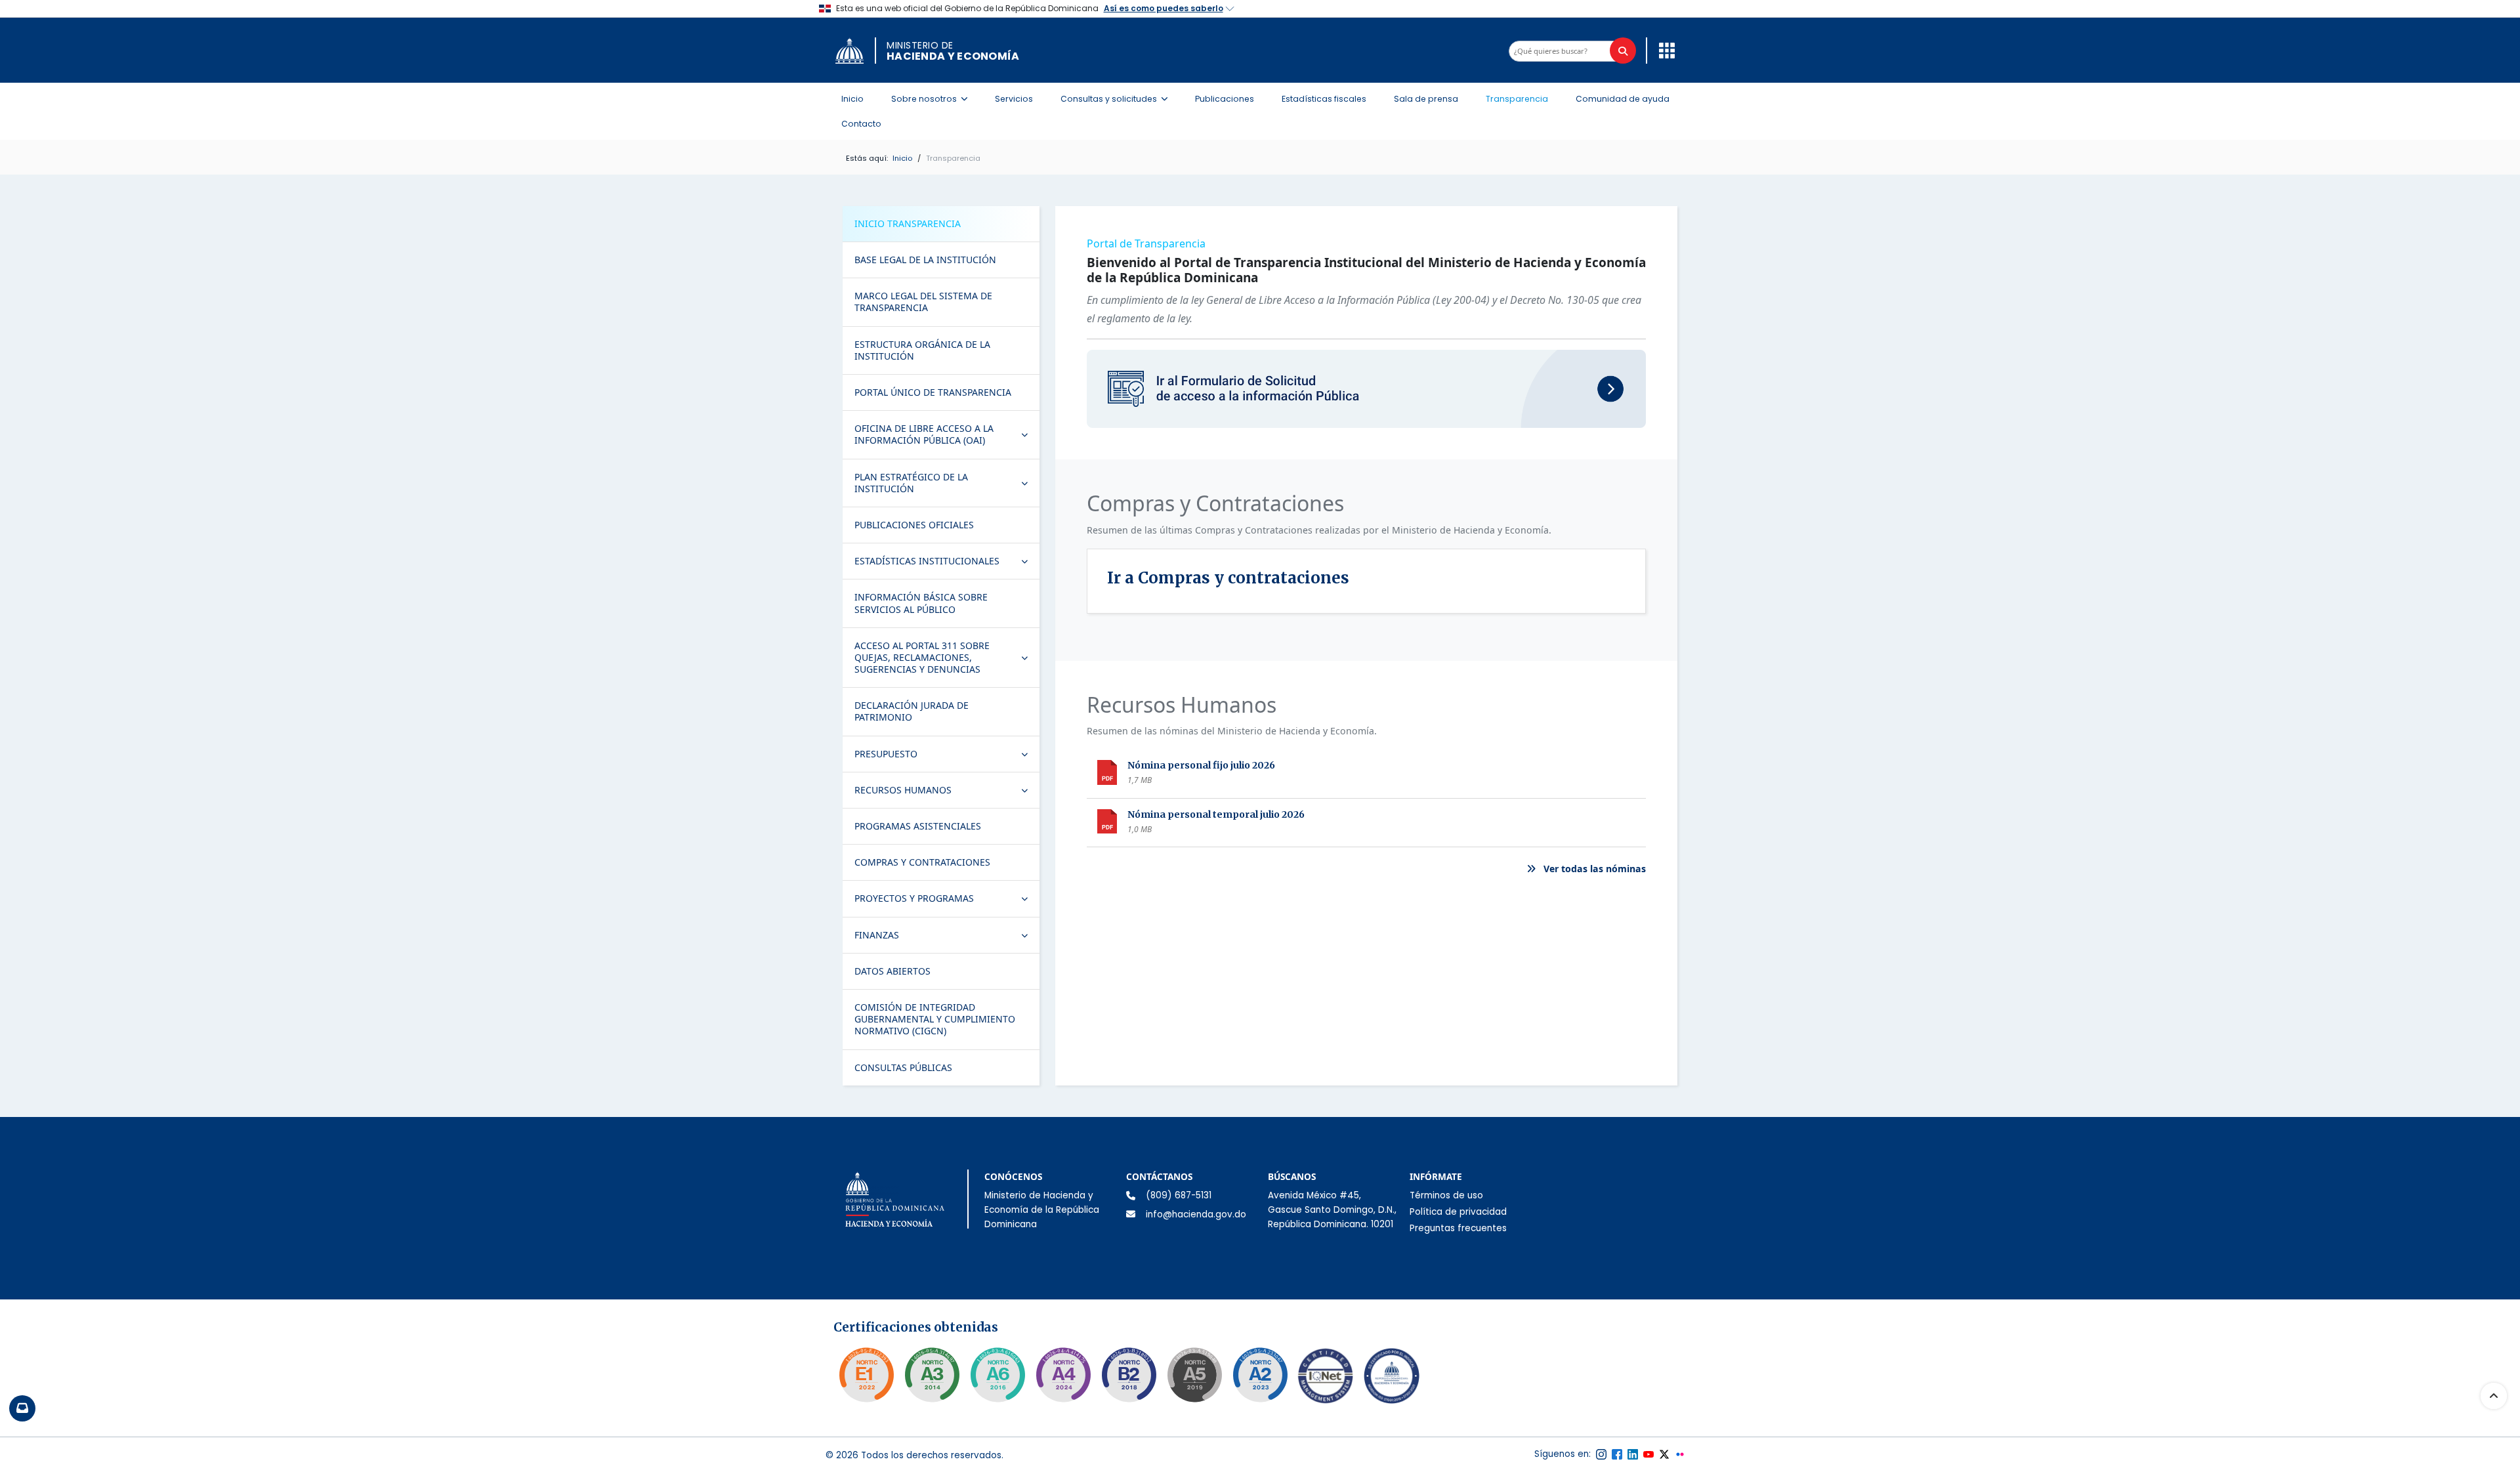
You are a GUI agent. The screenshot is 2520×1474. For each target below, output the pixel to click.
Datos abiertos (892, 971)
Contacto (861, 124)
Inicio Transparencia (908, 223)
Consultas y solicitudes (1118, 98)
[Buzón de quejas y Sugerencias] (22, 1408)
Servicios (1014, 99)
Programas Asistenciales (918, 826)
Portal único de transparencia (933, 392)
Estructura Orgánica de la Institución (922, 350)
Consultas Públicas (903, 1067)
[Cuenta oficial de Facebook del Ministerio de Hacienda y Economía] (1617, 1454)
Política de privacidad (1458, 1212)
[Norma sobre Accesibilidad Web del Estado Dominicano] (1129, 1375)
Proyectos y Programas (947, 901)
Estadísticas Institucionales (947, 564)
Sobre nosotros (933, 98)
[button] (1664, 50)
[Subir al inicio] (2494, 1396)
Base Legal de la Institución (925, 260)
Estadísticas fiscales (1324, 99)
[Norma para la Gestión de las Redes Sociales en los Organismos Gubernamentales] (866, 1375)
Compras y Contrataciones (922, 862)
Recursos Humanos (947, 793)
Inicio (852, 99)
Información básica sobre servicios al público (921, 603)
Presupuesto (947, 757)
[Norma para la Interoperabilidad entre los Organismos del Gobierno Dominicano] (1063, 1375)
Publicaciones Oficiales (914, 525)
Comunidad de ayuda (1623, 99)
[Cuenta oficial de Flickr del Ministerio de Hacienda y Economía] (1680, 1454)
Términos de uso (1446, 1195)
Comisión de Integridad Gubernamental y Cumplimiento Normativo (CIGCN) (935, 1019)
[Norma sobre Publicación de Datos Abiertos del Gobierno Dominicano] (932, 1375)
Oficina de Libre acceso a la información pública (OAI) (947, 434)
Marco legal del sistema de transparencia (923, 302)
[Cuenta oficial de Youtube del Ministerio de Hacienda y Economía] (1648, 1454)
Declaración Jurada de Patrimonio (912, 711)
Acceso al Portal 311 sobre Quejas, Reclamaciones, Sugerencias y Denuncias (947, 657)
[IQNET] (1326, 1379)
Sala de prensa (1426, 99)
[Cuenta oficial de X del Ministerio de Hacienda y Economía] (1664, 1454)
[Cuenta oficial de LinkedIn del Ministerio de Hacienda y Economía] (1633, 1454)
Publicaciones (1225, 99)
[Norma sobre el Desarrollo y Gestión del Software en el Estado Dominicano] (997, 1375)
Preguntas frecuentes (1458, 1228)
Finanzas (947, 938)
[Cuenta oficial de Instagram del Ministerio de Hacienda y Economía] (1601, 1454)
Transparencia (1517, 99)
